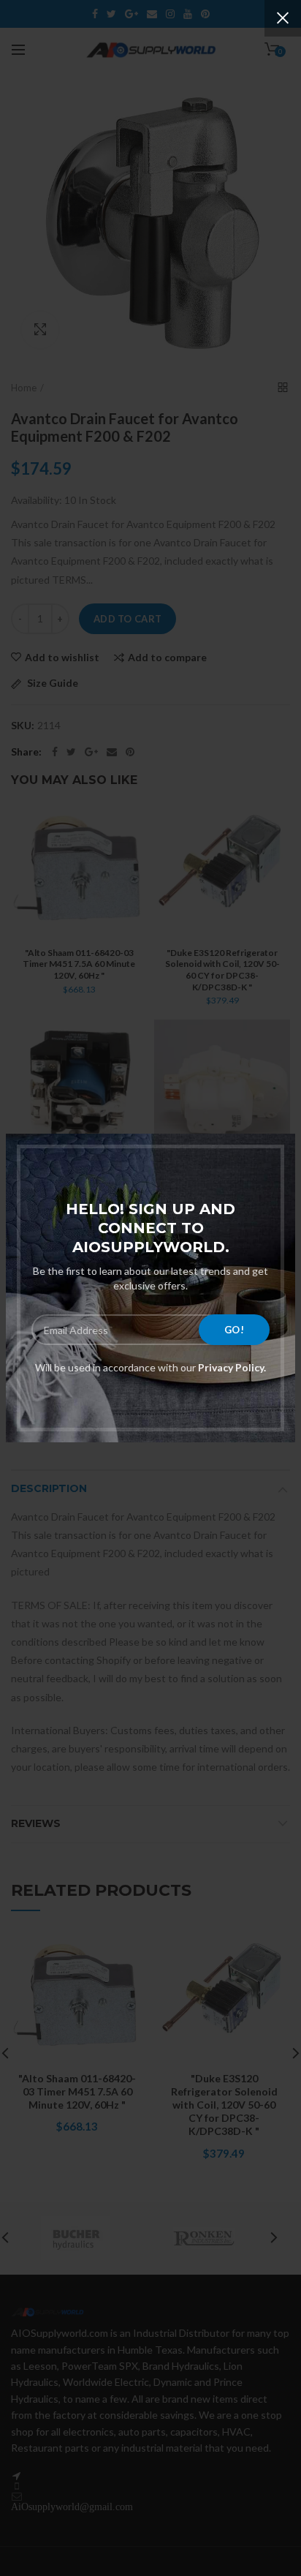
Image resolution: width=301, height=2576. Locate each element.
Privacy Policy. (231, 1367)
